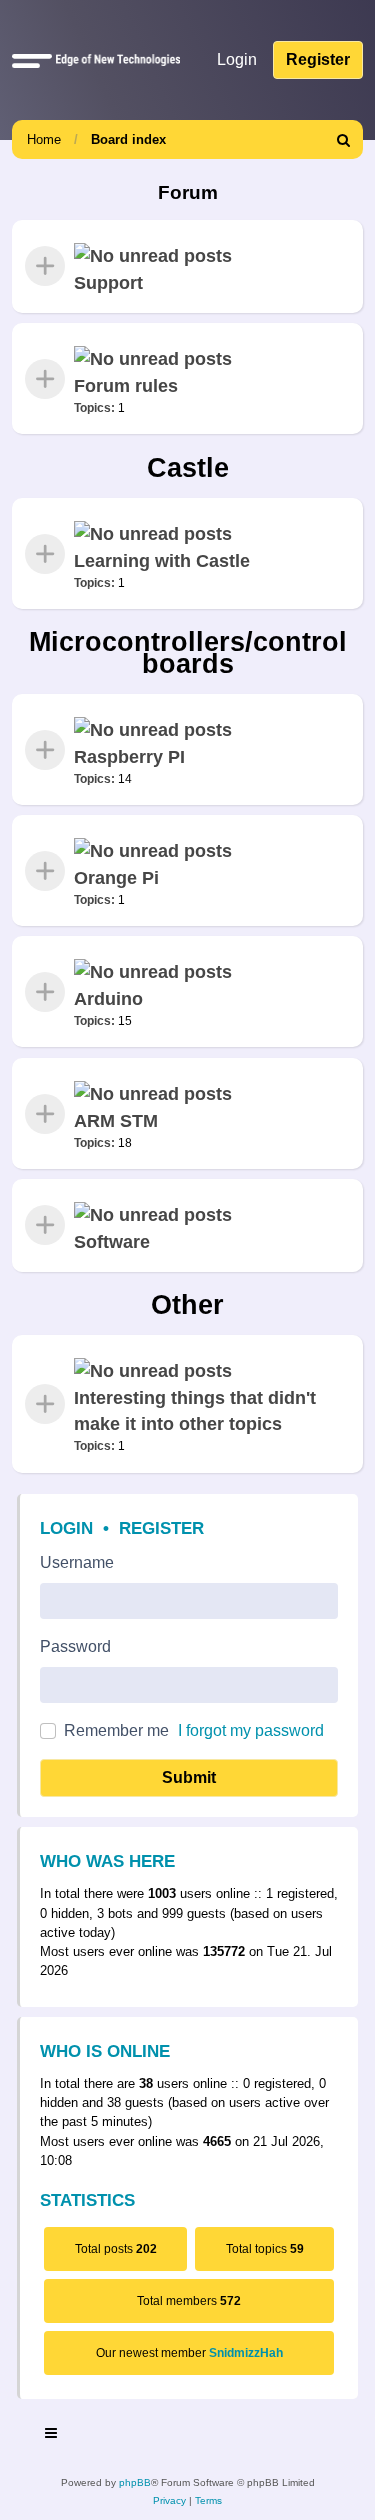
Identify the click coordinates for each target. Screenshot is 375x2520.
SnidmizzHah (246, 2353)
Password (75, 1646)
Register (161, 1528)
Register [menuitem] (318, 59)
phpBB (135, 2482)
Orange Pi (116, 878)
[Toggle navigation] (52, 2436)
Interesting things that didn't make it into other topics (195, 1411)
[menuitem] (344, 139)
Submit (189, 1777)
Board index (128, 139)
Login (66, 1528)
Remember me (116, 1730)
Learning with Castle (162, 560)
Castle (188, 468)
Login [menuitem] (237, 59)
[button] (32, 60)
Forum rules (126, 386)
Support (108, 283)
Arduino (108, 999)
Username (77, 1562)
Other (187, 1305)
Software (112, 1242)
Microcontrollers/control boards (188, 652)
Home (44, 139)
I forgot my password (251, 1730)
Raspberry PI (129, 756)
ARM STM (116, 1120)
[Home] (114, 60)
